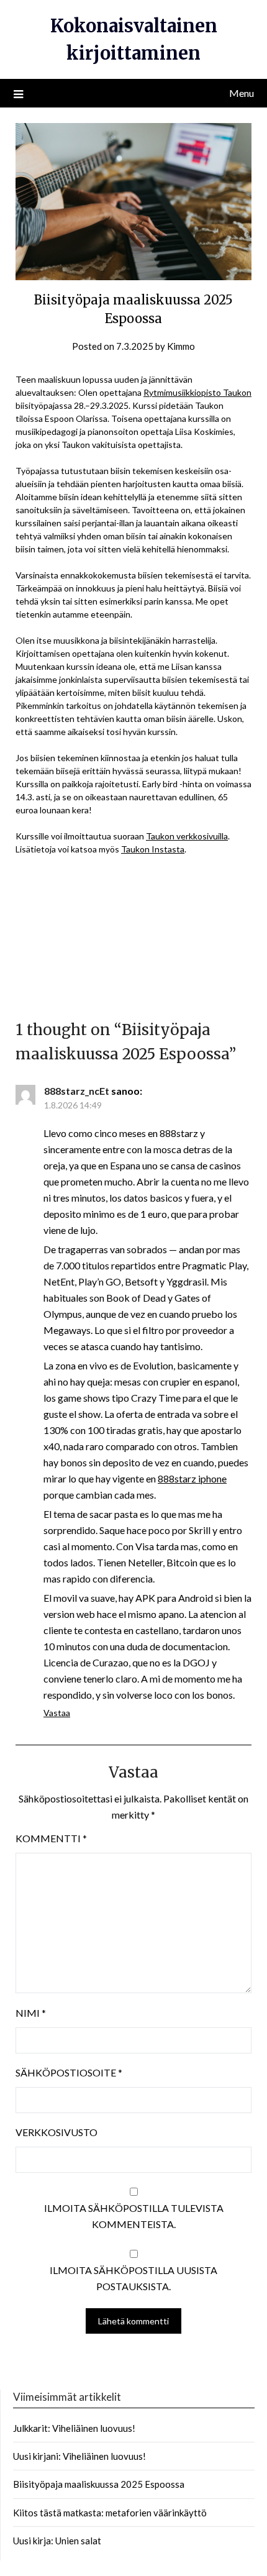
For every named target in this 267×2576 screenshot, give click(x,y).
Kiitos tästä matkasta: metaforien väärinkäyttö (110, 2513)
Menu (242, 93)
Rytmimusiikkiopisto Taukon (197, 392)
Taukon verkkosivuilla (187, 836)
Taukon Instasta (153, 849)
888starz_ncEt (77, 1091)
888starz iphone (192, 1478)
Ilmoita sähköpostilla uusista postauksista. (133, 2278)
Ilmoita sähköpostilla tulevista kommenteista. (134, 2216)
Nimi (31, 2013)
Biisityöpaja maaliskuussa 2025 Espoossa (99, 2484)
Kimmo (181, 346)
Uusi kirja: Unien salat (57, 2541)
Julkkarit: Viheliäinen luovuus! (74, 2428)
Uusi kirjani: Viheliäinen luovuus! (79, 2456)
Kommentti (51, 1838)
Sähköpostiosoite (69, 2072)
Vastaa (57, 1713)
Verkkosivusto (57, 2132)
